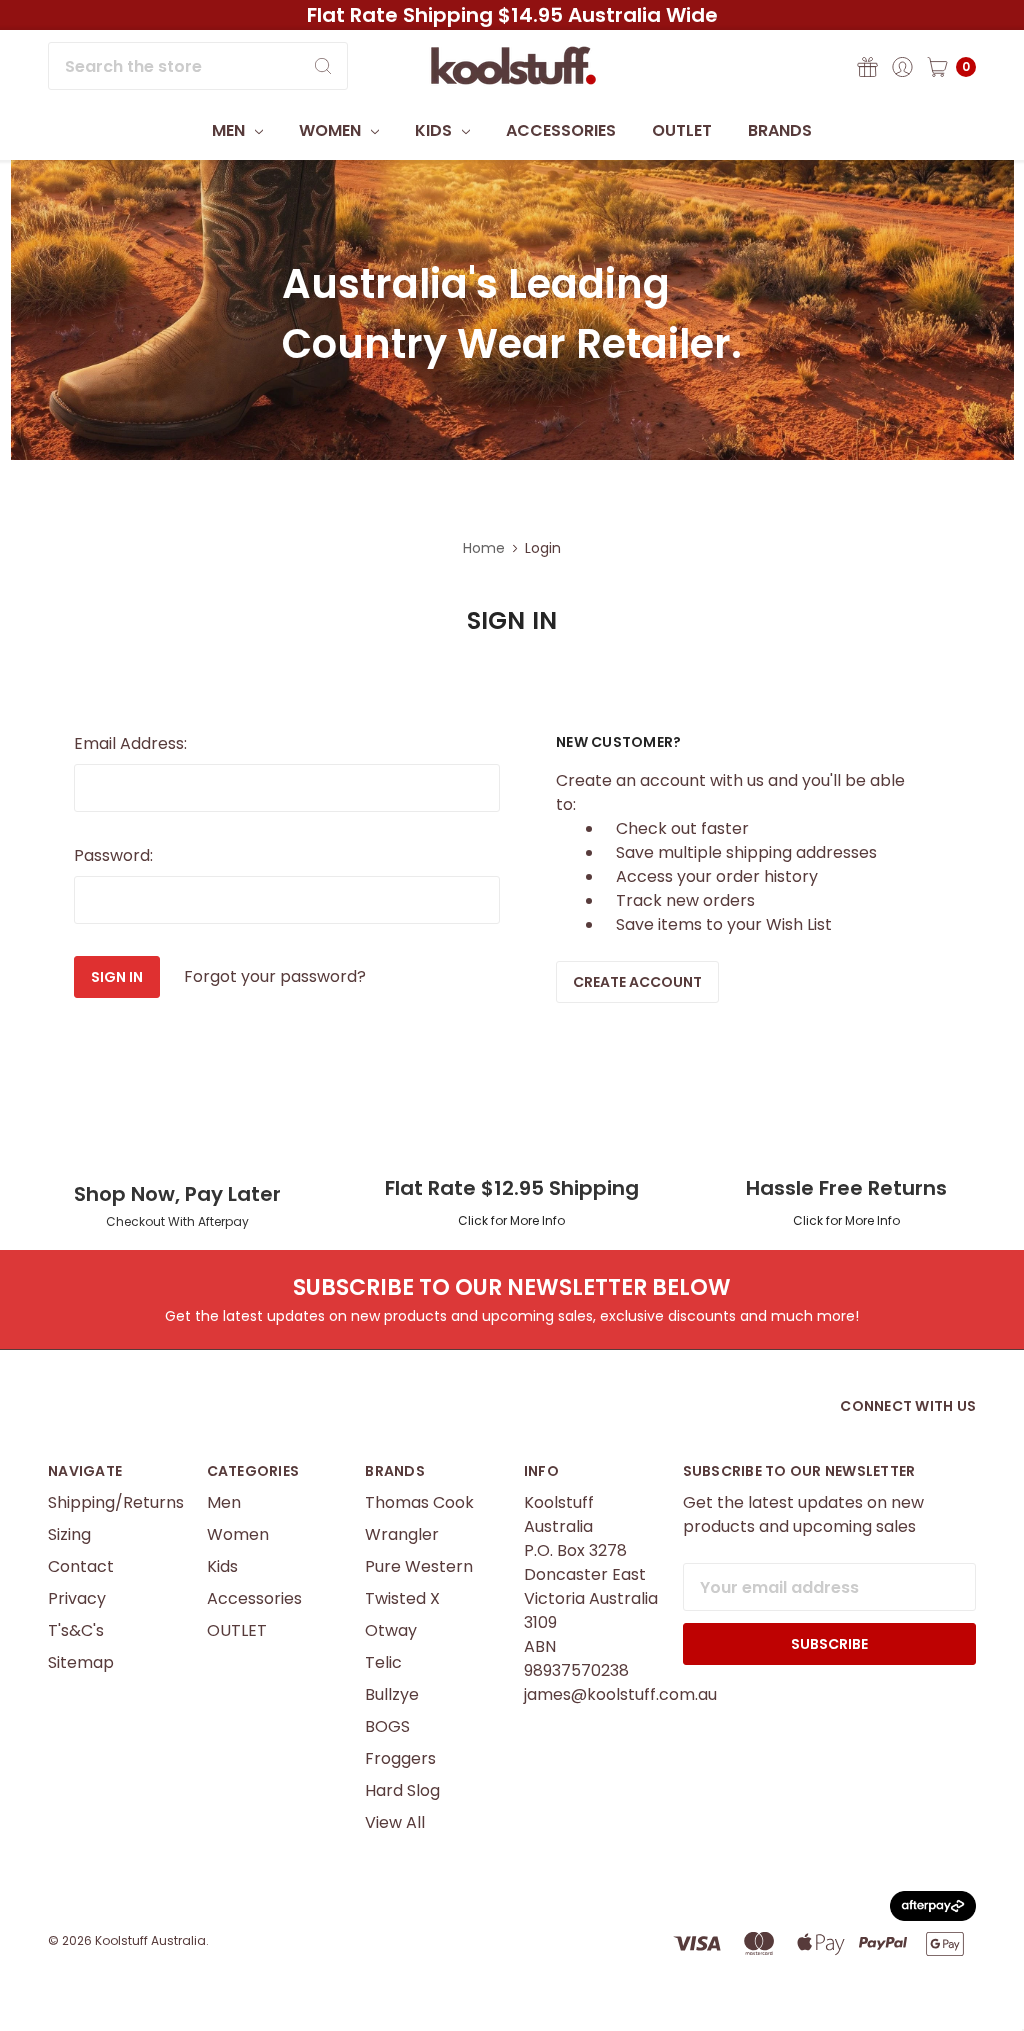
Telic (383, 1662)
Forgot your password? (275, 976)
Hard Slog (402, 1790)
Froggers (400, 1758)
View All (395, 1822)
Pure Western (419, 1566)
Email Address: (130, 743)
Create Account (637, 982)
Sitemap (81, 1662)
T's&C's (76, 1630)
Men (230, 130)
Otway (391, 1630)
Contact (81, 1566)
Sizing (69, 1534)
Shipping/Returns (116, 1502)
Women (332, 130)
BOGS (387, 1726)
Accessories (561, 130)
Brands (780, 130)
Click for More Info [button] (511, 1220)
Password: (113, 855)
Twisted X (402, 1598)
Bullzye (392, 1694)
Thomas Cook (419, 1502)
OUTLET (682, 130)
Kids (435, 130)
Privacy (77, 1598)
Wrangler (402, 1534)
